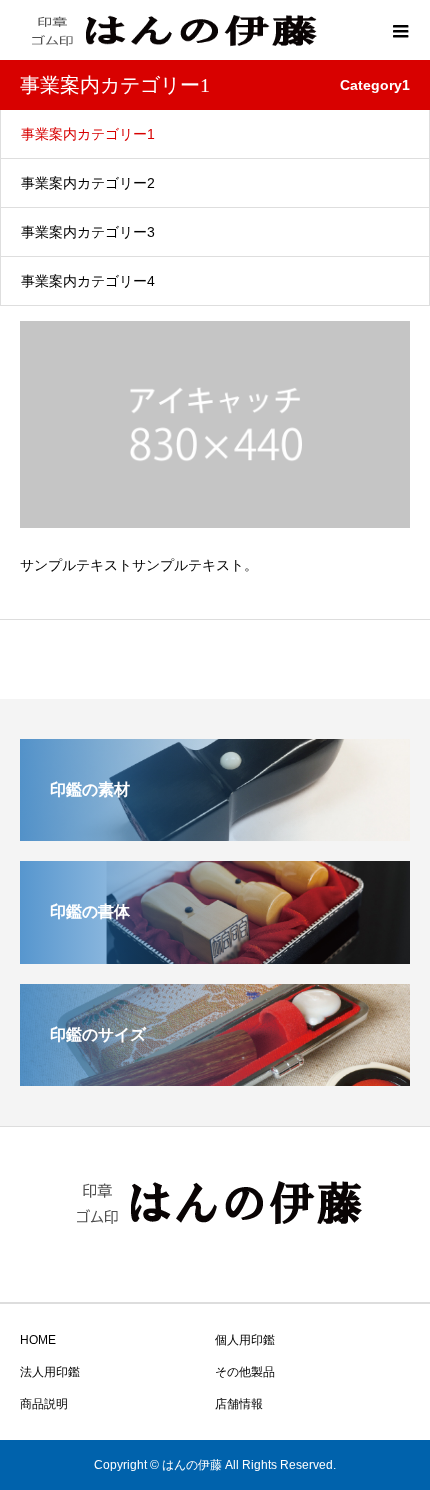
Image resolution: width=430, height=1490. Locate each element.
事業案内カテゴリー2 (88, 183)
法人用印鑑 (50, 1372)
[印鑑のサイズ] (215, 1077)
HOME (38, 1340)
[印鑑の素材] (215, 832)
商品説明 (44, 1404)
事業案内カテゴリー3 (88, 232)
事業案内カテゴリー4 (88, 281)
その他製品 (245, 1372)
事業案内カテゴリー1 (88, 134)
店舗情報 (239, 1404)
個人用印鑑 (245, 1340)
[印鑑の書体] (215, 955)
